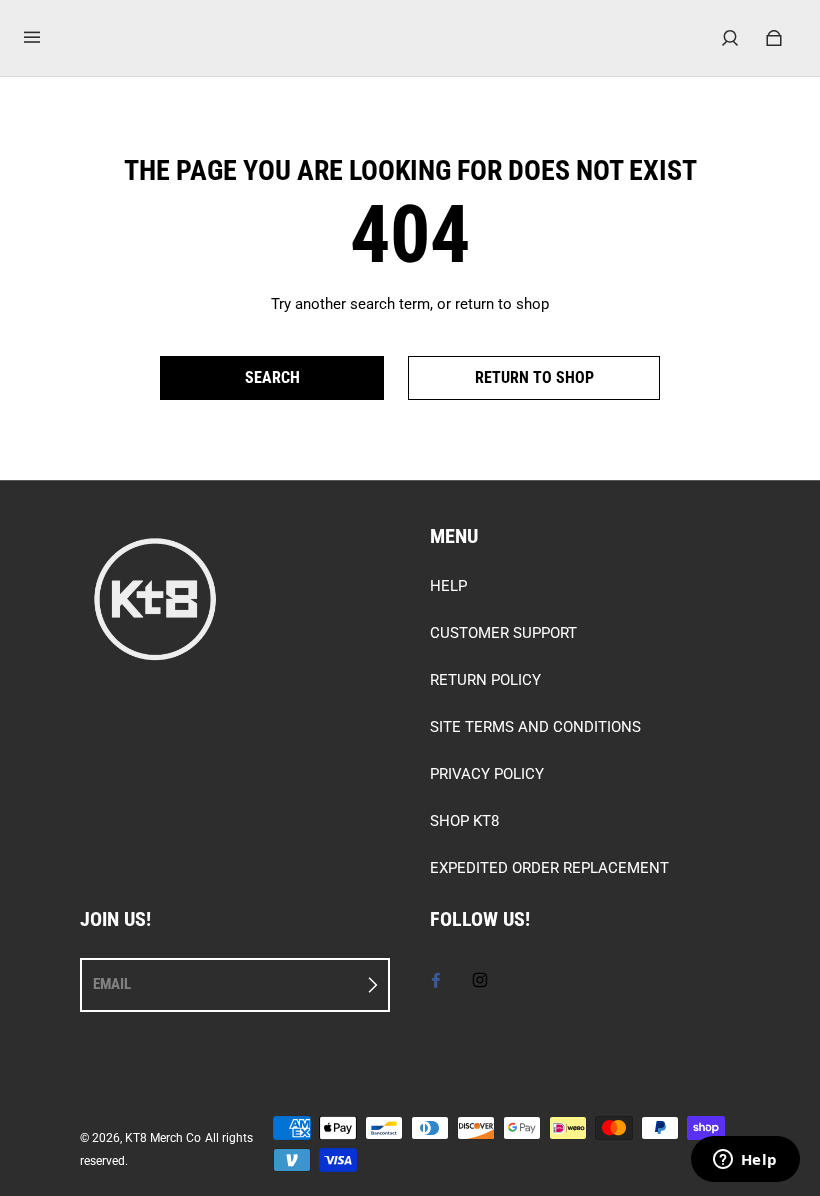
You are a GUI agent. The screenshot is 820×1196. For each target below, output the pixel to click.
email (112, 984)
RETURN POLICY (485, 680)
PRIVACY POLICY (487, 774)
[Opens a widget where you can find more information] (745, 1161)
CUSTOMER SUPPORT (503, 633)
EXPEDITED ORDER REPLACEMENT (549, 868)
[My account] (730, 38)
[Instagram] (480, 980)
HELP (448, 586)
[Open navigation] (46, 38)
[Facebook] (436, 980)
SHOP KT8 (464, 821)
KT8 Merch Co (163, 1138)
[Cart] (774, 38)
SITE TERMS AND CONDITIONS (535, 727)
